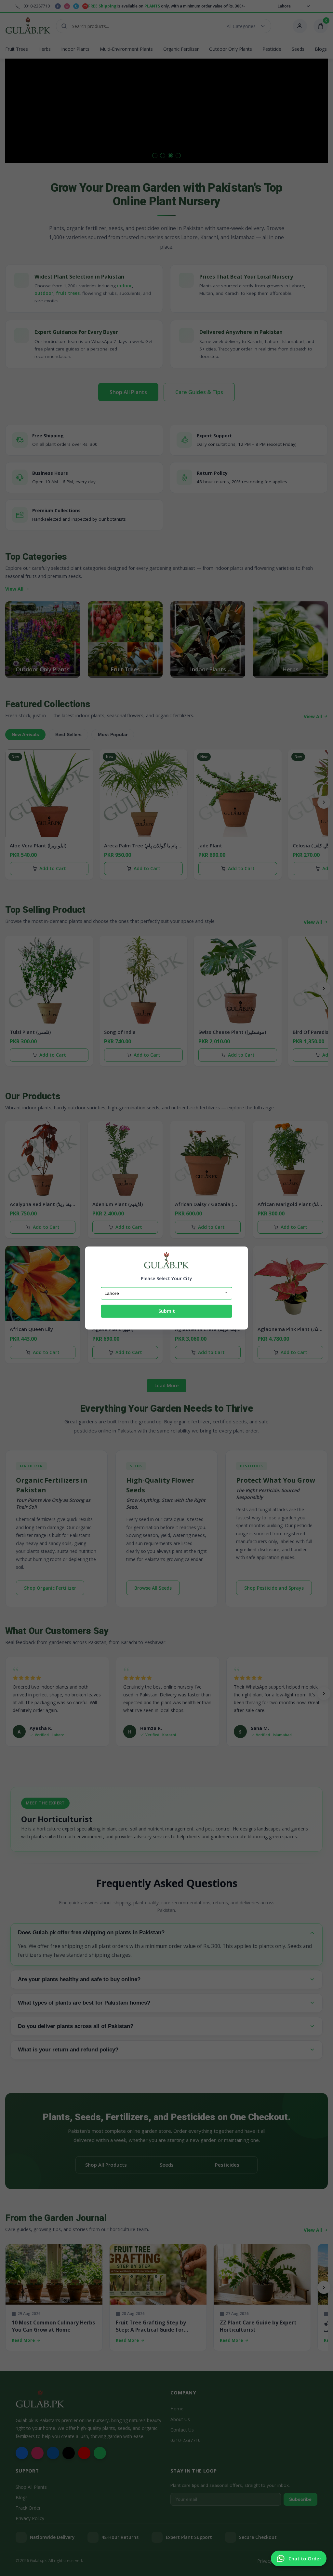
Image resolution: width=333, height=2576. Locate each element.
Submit (167, 1311)
